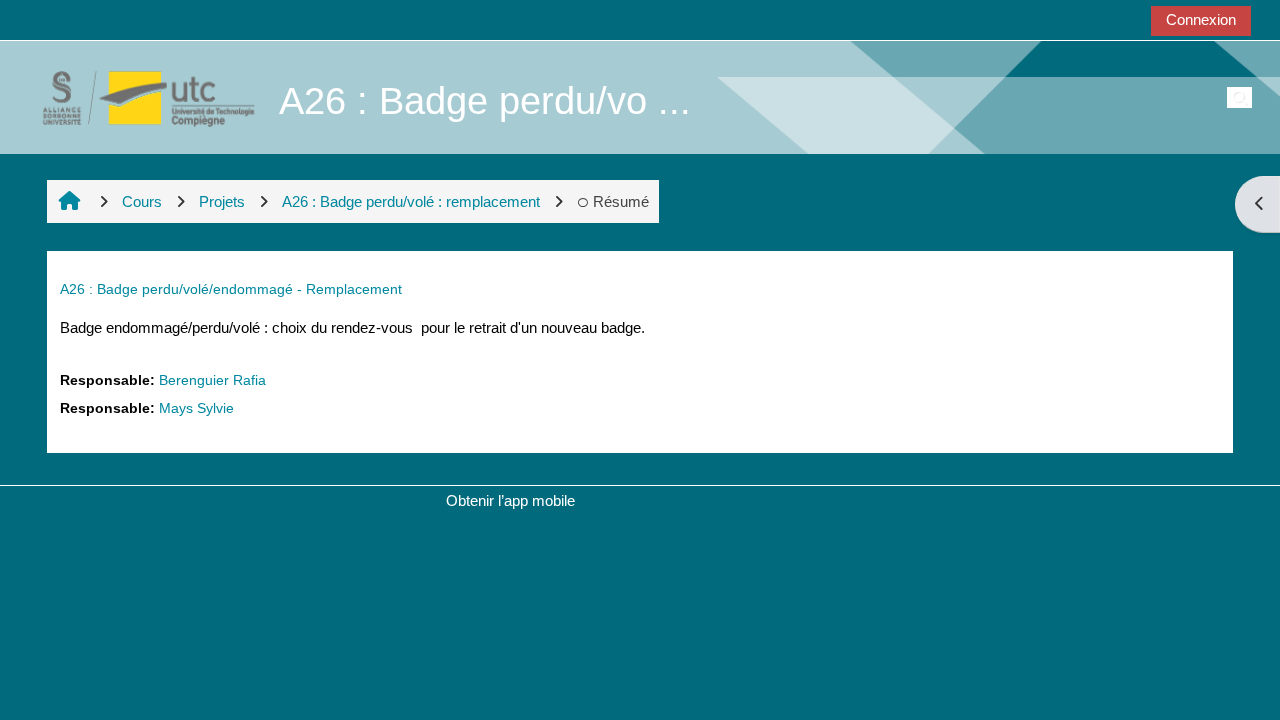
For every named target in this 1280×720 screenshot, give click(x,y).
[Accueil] (138, 96)
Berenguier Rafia (212, 380)
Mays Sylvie (196, 408)
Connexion (1201, 19)
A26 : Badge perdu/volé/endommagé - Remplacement (231, 289)
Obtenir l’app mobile (510, 500)
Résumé (621, 201)
